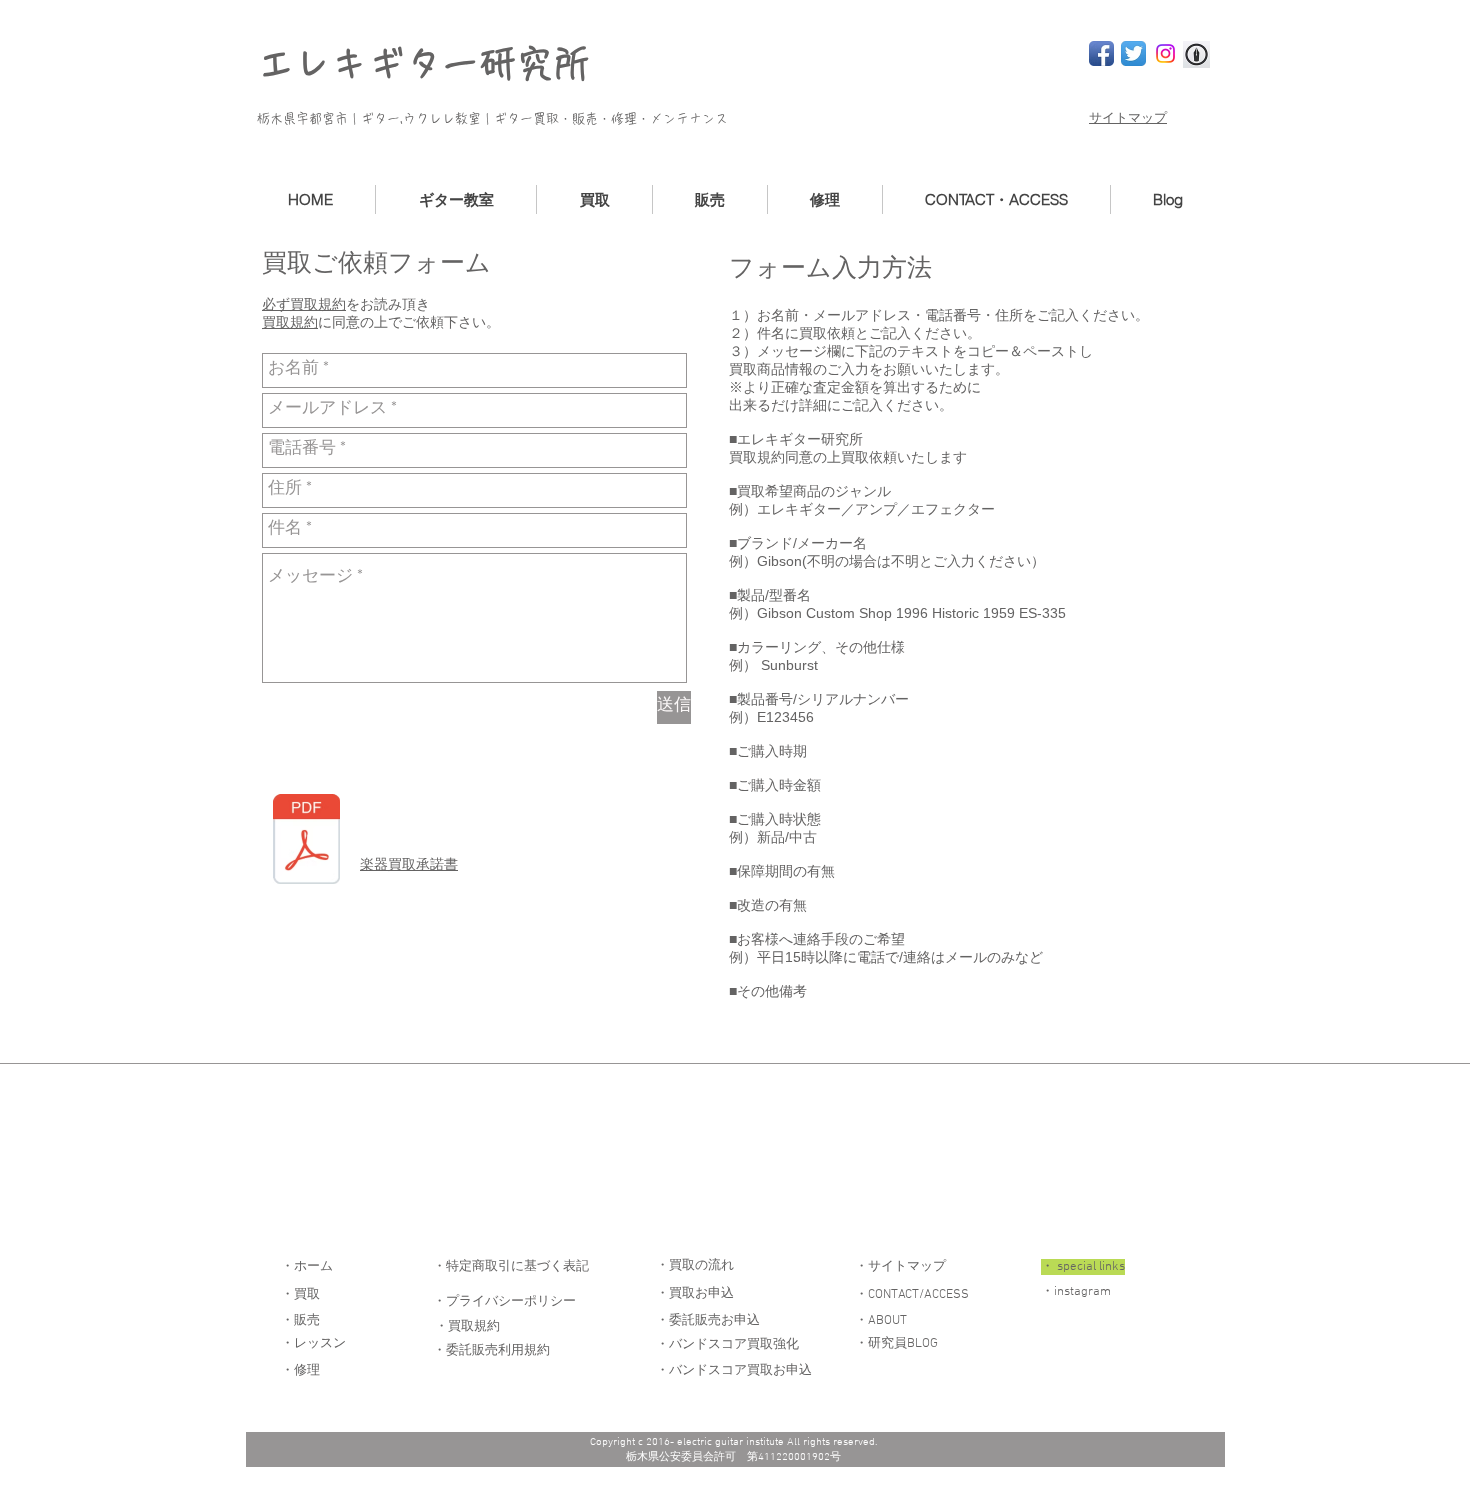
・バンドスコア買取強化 (727, 1345)
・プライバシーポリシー (504, 1302)
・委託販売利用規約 (491, 1351)
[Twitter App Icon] (1133, 53)
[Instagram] (1165, 53)
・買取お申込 (695, 1294)
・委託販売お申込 (708, 1321)
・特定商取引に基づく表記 (511, 1267)
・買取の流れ (695, 1266)
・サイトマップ (900, 1267)
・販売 (300, 1321)
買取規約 (290, 322)
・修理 (300, 1371)
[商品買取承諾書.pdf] (306, 841)
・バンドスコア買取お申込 (734, 1371)
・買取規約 (467, 1327)
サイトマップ (1128, 119)
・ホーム (307, 1267)
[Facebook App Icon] (1101, 53)
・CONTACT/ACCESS (912, 1295)
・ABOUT (881, 1321)
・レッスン (313, 1344)
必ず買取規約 (304, 304)
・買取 (300, 1295)
